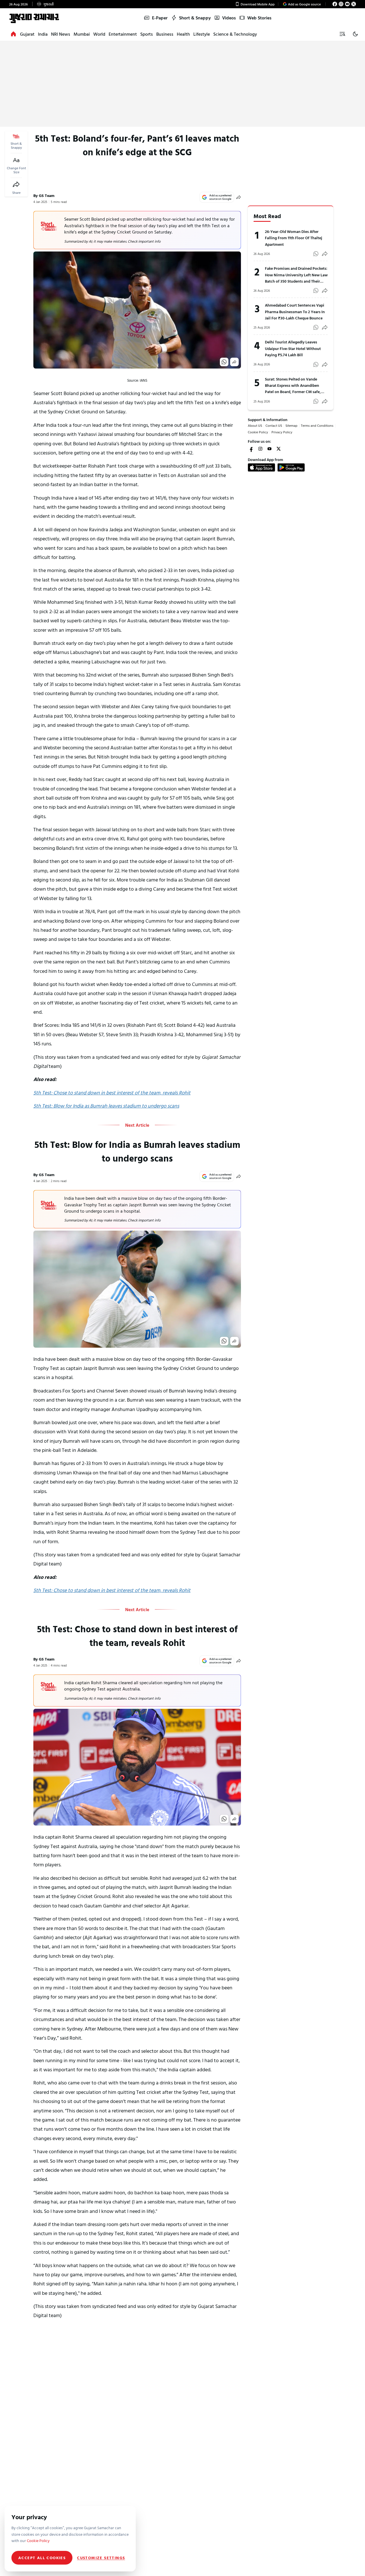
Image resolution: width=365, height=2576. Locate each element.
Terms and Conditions (317, 425)
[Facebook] (335, 4)
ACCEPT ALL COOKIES (42, 2558)
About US (255, 425)
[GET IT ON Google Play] (291, 467)
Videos (229, 18)
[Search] (342, 34)
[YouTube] (347, 4)
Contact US (274, 425)
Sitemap (291, 425)
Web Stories (259, 18)
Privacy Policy (282, 432)
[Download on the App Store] (261, 467)
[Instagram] (341, 4)
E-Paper (160, 18)
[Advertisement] (182, 84)
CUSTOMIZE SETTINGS (101, 2558)
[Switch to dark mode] (355, 34)
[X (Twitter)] (354, 4)
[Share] (16, 184)
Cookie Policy (258, 432)
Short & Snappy (195, 18)
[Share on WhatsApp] (224, 362)
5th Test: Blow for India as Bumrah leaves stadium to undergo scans (106, 1106)
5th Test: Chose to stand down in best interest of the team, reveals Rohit (112, 1093)
